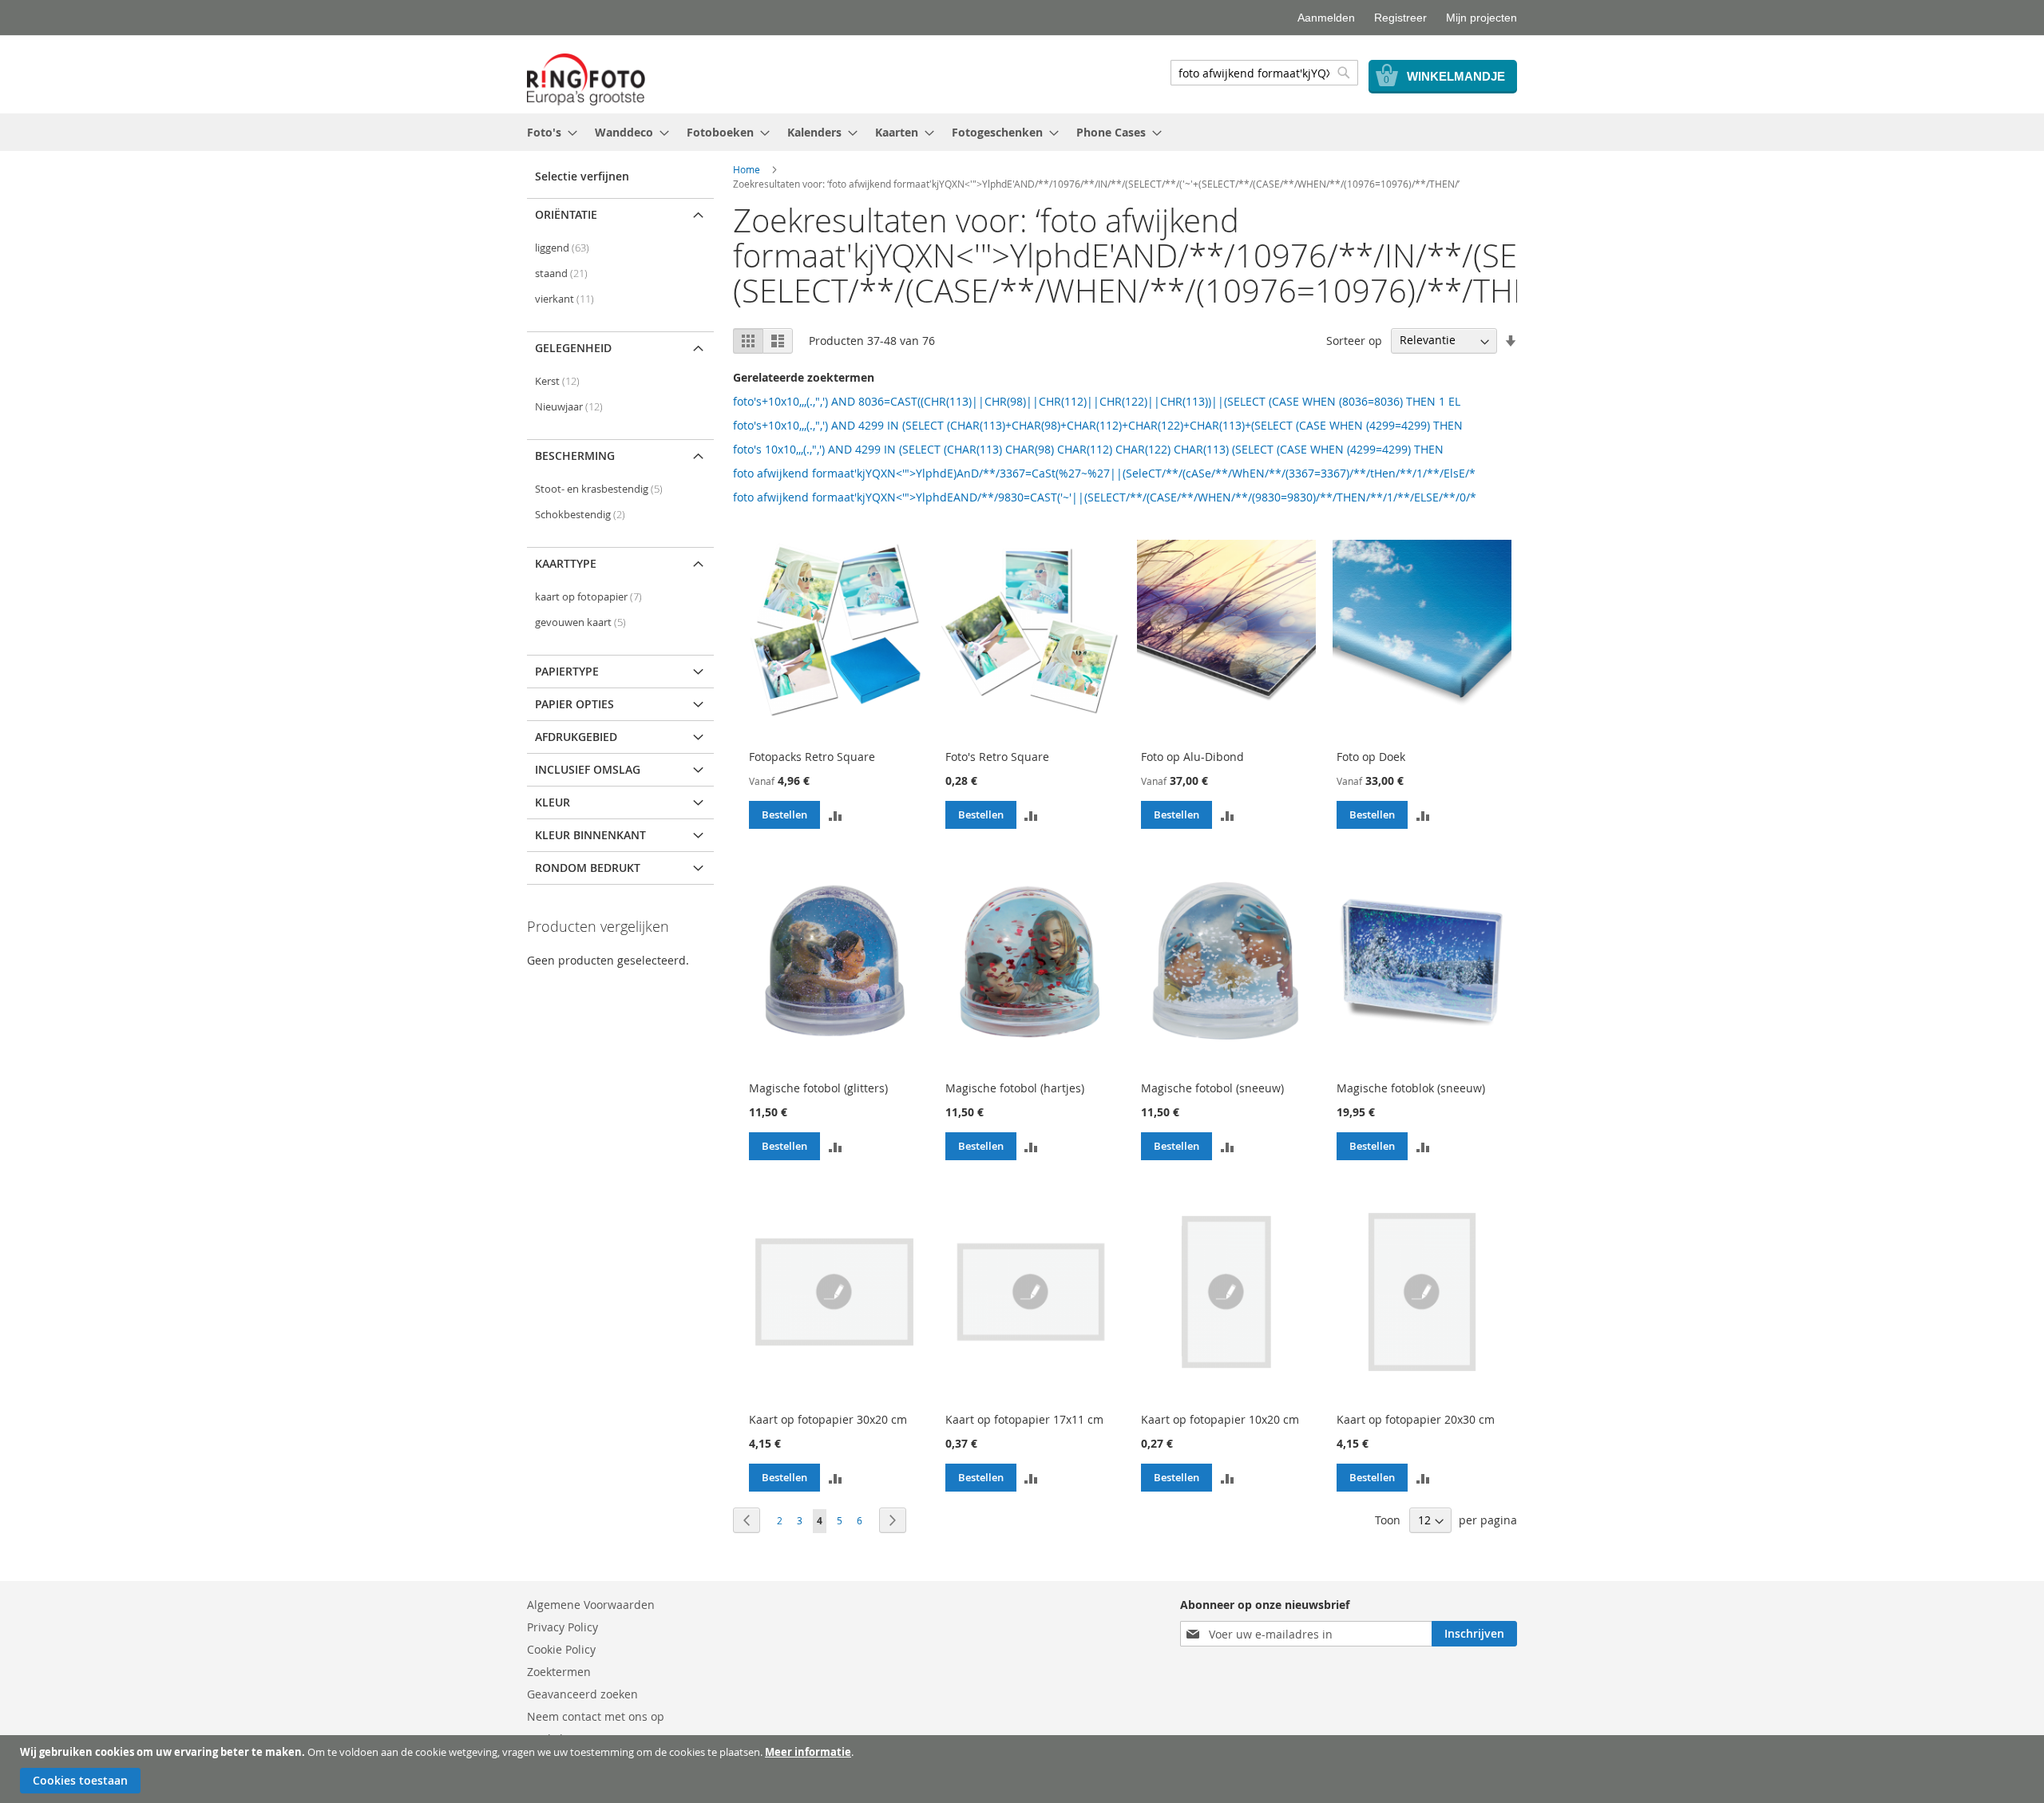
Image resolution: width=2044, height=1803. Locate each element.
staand (561, 273)
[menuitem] (547, 132)
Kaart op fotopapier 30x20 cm (828, 1419)
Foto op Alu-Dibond (1192, 757)
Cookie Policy (561, 1649)
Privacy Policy (562, 1627)
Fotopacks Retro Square (812, 757)
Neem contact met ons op (596, 1716)
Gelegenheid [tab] (573, 348)
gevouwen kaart (580, 622)
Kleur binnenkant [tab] (590, 835)
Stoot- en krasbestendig (599, 489)
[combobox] (1264, 73)
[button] (835, 815)
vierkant (564, 299)
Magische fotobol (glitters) (818, 1088)
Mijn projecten (1482, 18)
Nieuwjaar (569, 407)
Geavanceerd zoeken (582, 1694)
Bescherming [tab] (575, 456)
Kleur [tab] (553, 802)
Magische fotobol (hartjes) (1015, 1088)
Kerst (557, 381)
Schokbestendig (580, 515)
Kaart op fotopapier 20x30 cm (1416, 1419)
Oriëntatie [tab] (566, 214)
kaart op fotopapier (588, 597)
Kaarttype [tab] (566, 563)
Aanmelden (1326, 18)
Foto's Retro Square (997, 757)
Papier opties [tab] (574, 704)
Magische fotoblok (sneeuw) (1411, 1088)
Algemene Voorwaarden (591, 1605)
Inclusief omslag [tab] (588, 769)
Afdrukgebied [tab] (576, 737)
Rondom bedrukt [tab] (588, 868)
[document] (1024, 1769)
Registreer (1400, 18)
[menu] (1022, 132)
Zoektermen (559, 1672)
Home (747, 169)
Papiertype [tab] (567, 671)
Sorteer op (1354, 340)
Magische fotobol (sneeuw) (1212, 1088)
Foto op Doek (1371, 757)
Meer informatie (808, 1752)
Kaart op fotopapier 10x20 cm (1220, 1419)
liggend (562, 248)
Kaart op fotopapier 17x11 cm (1024, 1419)
